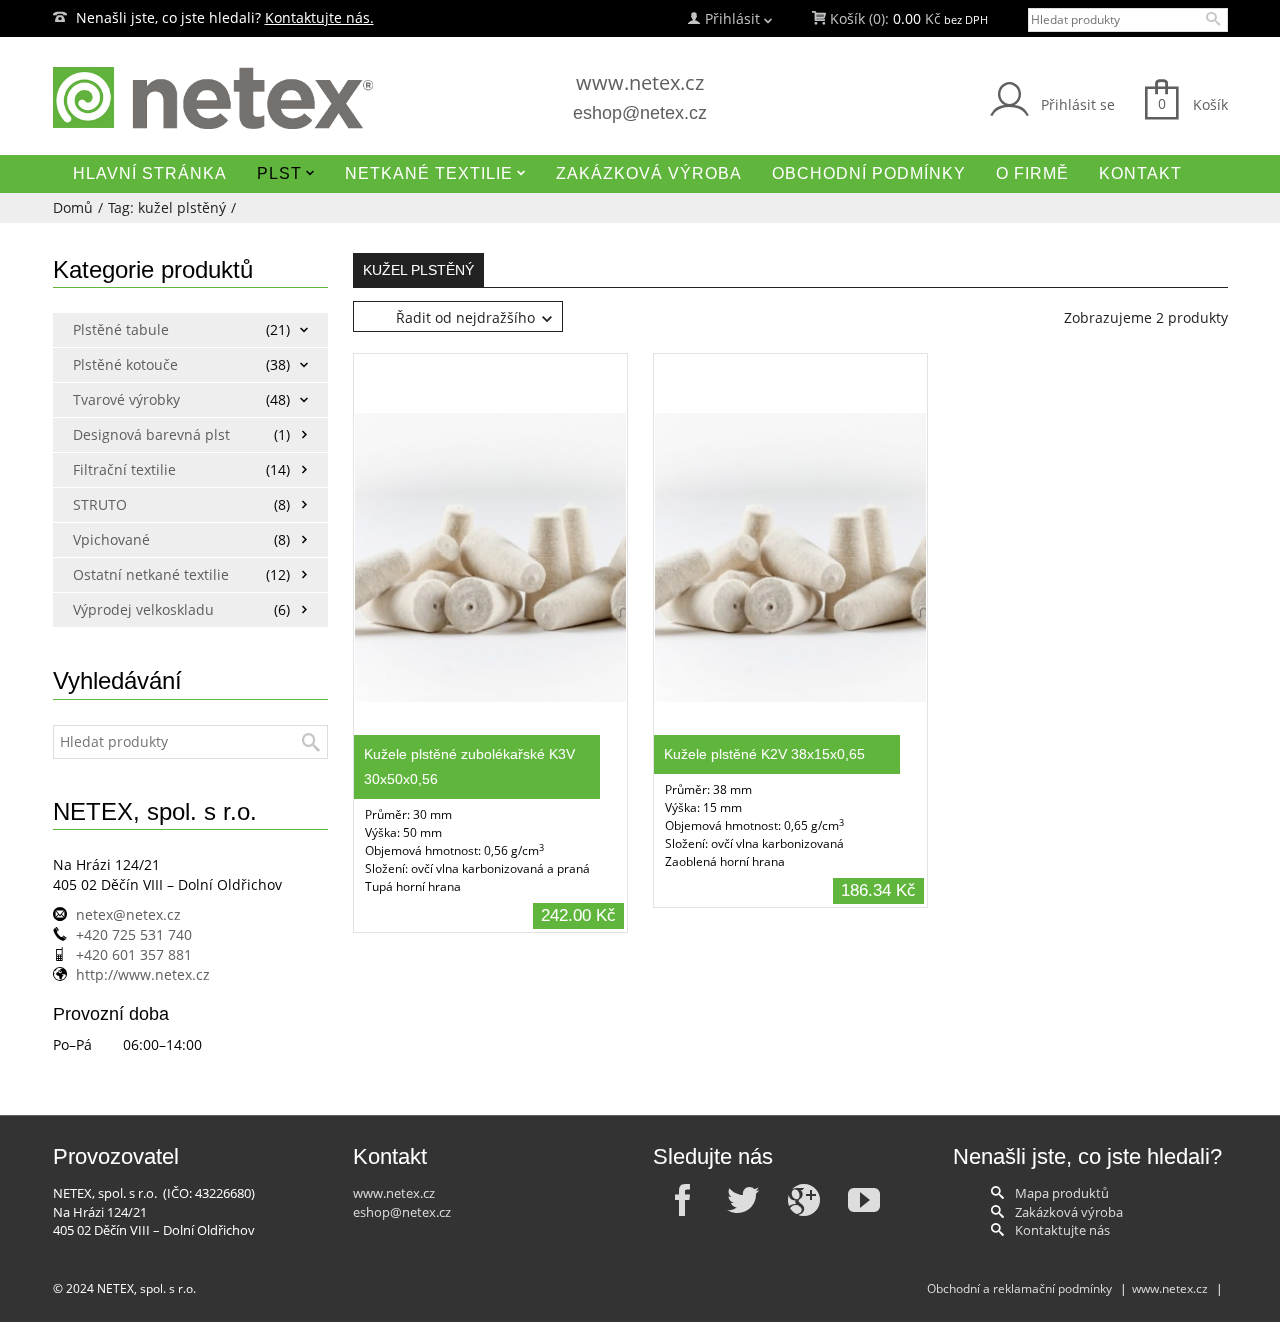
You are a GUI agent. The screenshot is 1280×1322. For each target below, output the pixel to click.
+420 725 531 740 (134, 934)
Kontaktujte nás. (319, 17)
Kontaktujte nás (1062, 1230)
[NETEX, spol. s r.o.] (240, 98)
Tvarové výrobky (126, 399)
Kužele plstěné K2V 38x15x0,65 (764, 754)
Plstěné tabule (121, 329)
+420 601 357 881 (134, 954)
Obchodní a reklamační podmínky (1019, 1288)
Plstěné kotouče (125, 364)
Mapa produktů (1062, 1193)
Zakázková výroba (1069, 1212)
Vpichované (111, 539)
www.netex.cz (640, 82)
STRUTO (100, 504)
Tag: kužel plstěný (167, 207)
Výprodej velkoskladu (143, 609)
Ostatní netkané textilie (145, 574)
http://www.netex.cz (143, 974)
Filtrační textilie (124, 469)
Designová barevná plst (145, 434)
